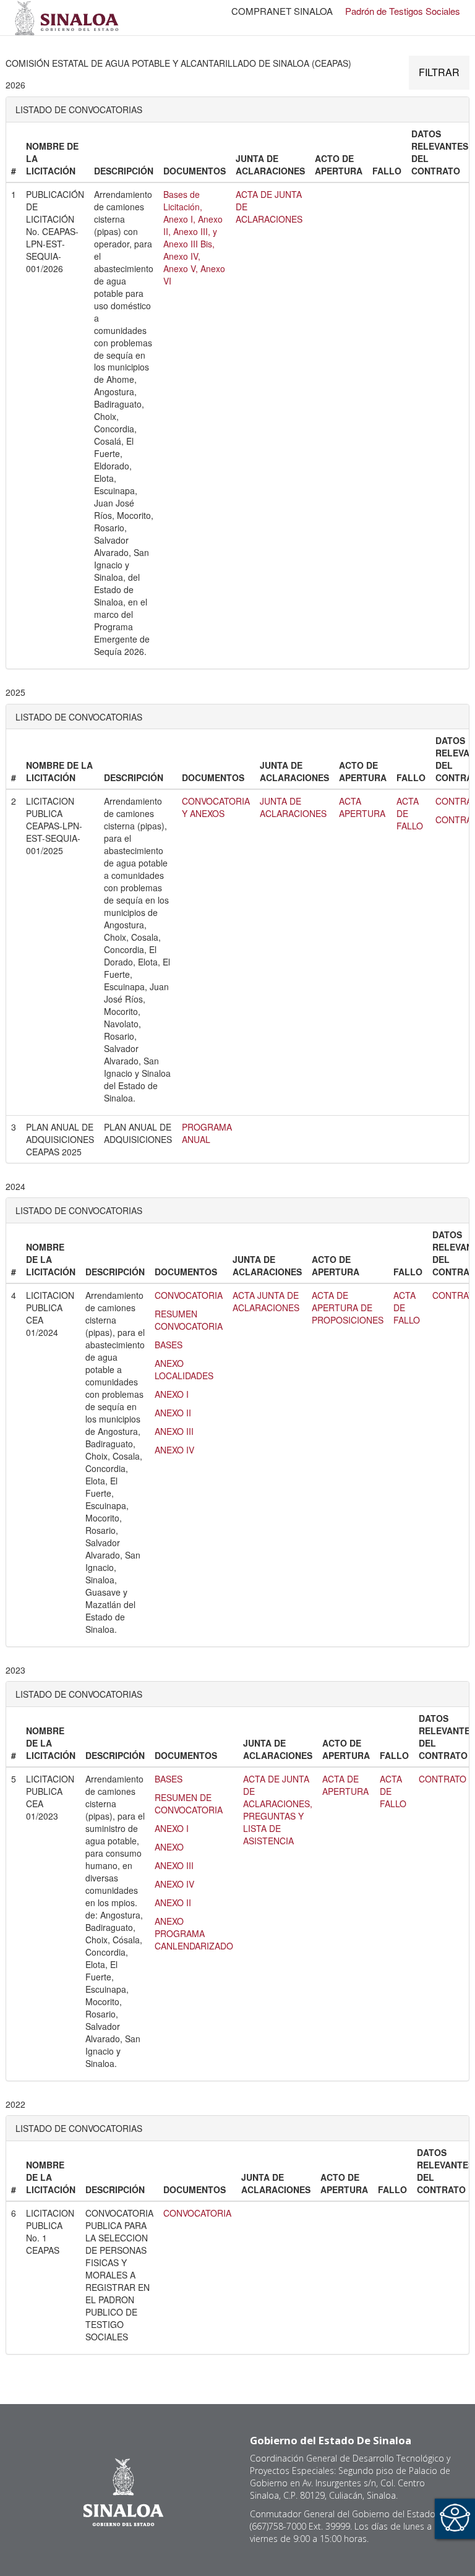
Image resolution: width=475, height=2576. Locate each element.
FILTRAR (439, 72)
